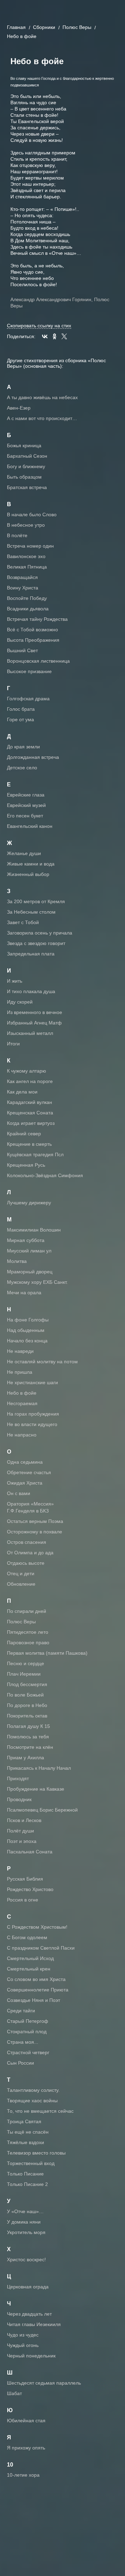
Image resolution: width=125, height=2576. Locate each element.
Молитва (17, 1261)
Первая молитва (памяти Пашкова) (47, 1653)
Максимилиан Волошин (34, 1230)
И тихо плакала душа (31, 991)
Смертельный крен (29, 1969)
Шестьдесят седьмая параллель (44, 2383)
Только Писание (25, 2174)
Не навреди (20, 1351)
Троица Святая (24, 2121)
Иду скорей (20, 1002)
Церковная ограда (28, 2287)
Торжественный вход (31, 2163)
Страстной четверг (28, 2052)
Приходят (18, 1778)
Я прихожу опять (26, 2448)
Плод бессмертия (27, 1684)
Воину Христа (23, 588)
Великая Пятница (27, 567)
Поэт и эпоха (22, 1841)
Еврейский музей (26, 805)
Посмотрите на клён (30, 1747)
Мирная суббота (26, 1240)
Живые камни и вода (31, 864)
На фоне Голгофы (28, 1320)
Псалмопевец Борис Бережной (42, 1810)
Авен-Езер (19, 408)
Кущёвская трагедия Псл (35, 1154)
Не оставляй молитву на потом (42, 1362)
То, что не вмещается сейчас (40, 2111)
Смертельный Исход (30, 1958)
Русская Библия (25, 1879)
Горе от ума (20, 719)
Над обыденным (26, 1330)
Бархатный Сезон (27, 456)
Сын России (20, 2063)
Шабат (14, 2393)
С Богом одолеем (27, 1937)
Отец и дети (21, 1573)
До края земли (23, 747)
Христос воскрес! (26, 2259)
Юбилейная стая (26, 2421)
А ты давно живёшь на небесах (42, 397)
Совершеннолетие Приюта (38, 1990)
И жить (15, 981)
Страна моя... (23, 2042)
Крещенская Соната (30, 1113)
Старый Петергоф (28, 2021)
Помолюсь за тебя (28, 1737)
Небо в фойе (22, 1393)
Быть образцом (24, 477)
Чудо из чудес (23, 2335)
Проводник (19, 1799)
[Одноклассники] (55, 336)
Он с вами (19, 1493)
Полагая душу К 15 (28, 1726)
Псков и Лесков (24, 1820)
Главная (16, 27)
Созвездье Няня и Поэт (34, 2000)
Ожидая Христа (25, 1483)
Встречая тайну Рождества (37, 619)
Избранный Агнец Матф (34, 1023)
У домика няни (24, 2222)
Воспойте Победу (27, 598)
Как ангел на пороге (30, 1081)
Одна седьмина (25, 1462)
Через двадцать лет (29, 2314)
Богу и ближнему (26, 466)
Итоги (13, 1044)
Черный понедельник (31, 2356)
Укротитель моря (26, 2232)
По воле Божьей (25, 1695)
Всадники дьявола (28, 609)
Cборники (44, 27)
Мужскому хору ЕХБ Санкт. (37, 1282)
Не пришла (20, 1372)
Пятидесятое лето (28, 1632)
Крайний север (24, 1134)
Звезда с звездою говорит (36, 943)
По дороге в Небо (27, 1705)
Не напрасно (22, 1435)
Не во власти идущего (32, 1424)
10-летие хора (23, 2475)
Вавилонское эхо (26, 556)
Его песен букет (25, 816)
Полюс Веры (77, 27)
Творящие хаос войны (32, 2101)
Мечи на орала (24, 1293)
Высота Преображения (33, 640)
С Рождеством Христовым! (37, 1927)
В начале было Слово (32, 515)
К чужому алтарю (27, 1071)
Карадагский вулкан (30, 1102)
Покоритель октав (27, 1716)
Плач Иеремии (24, 1674)
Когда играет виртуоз (31, 1123)
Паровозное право (28, 1643)
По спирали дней (27, 1611)
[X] (64, 336)
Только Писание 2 (27, 2184)
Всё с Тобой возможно (32, 630)
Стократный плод (27, 2032)
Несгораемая (22, 1403)
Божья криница (24, 445)
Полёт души (20, 1831)
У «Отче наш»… (25, 2211)
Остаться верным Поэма (35, 1521)
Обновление (21, 1584)
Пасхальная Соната (30, 1852)
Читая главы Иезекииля (34, 2324)
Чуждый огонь (23, 2345)
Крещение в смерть (29, 1144)
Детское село (22, 768)
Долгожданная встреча (33, 757)
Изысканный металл (30, 1033)
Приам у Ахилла (26, 1758)
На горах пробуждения (33, 1414)
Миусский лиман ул (29, 1251)
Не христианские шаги (32, 1382)
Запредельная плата (31, 954)
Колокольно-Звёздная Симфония (45, 1175)
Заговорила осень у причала (40, 933)
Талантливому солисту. (33, 2090)
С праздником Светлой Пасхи (41, 1948)
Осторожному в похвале (35, 1532)
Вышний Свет (22, 650)
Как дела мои (22, 1092)
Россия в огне (23, 1900)
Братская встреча (27, 487)
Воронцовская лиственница (38, 661)
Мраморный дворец (30, 1272)
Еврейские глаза (26, 795)
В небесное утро (26, 525)
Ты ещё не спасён (28, 2132)
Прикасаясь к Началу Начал (39, 1768)
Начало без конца (27, 1341)
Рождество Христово (30, 1889)
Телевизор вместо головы (36, 2153)
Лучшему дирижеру (29, 1203)
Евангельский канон (30, 826)
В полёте (17, 535)
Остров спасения (27, 1542)
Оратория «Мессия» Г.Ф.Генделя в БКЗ (30, 1507)
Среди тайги (21, 2011)
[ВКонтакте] (45, 336)
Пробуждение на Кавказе (36, 1789)
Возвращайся (22, 577)
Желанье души (24, 853)
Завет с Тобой (23, 922)
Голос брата (21, 709)
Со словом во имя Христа (36, 1979)
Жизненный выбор (28, 874)
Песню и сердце (26, 1663)
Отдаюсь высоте (26, 1563)
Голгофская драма (28, 699)
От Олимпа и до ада (30, 1553)
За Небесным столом (31, 912)
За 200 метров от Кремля (36, 901)
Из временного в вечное (35, 1012)
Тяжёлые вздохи (26, 2142)
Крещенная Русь (26, 1165)
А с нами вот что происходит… (42, 418)
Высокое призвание (29, 671)
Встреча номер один (30, 546)
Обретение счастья (29, 1472)
